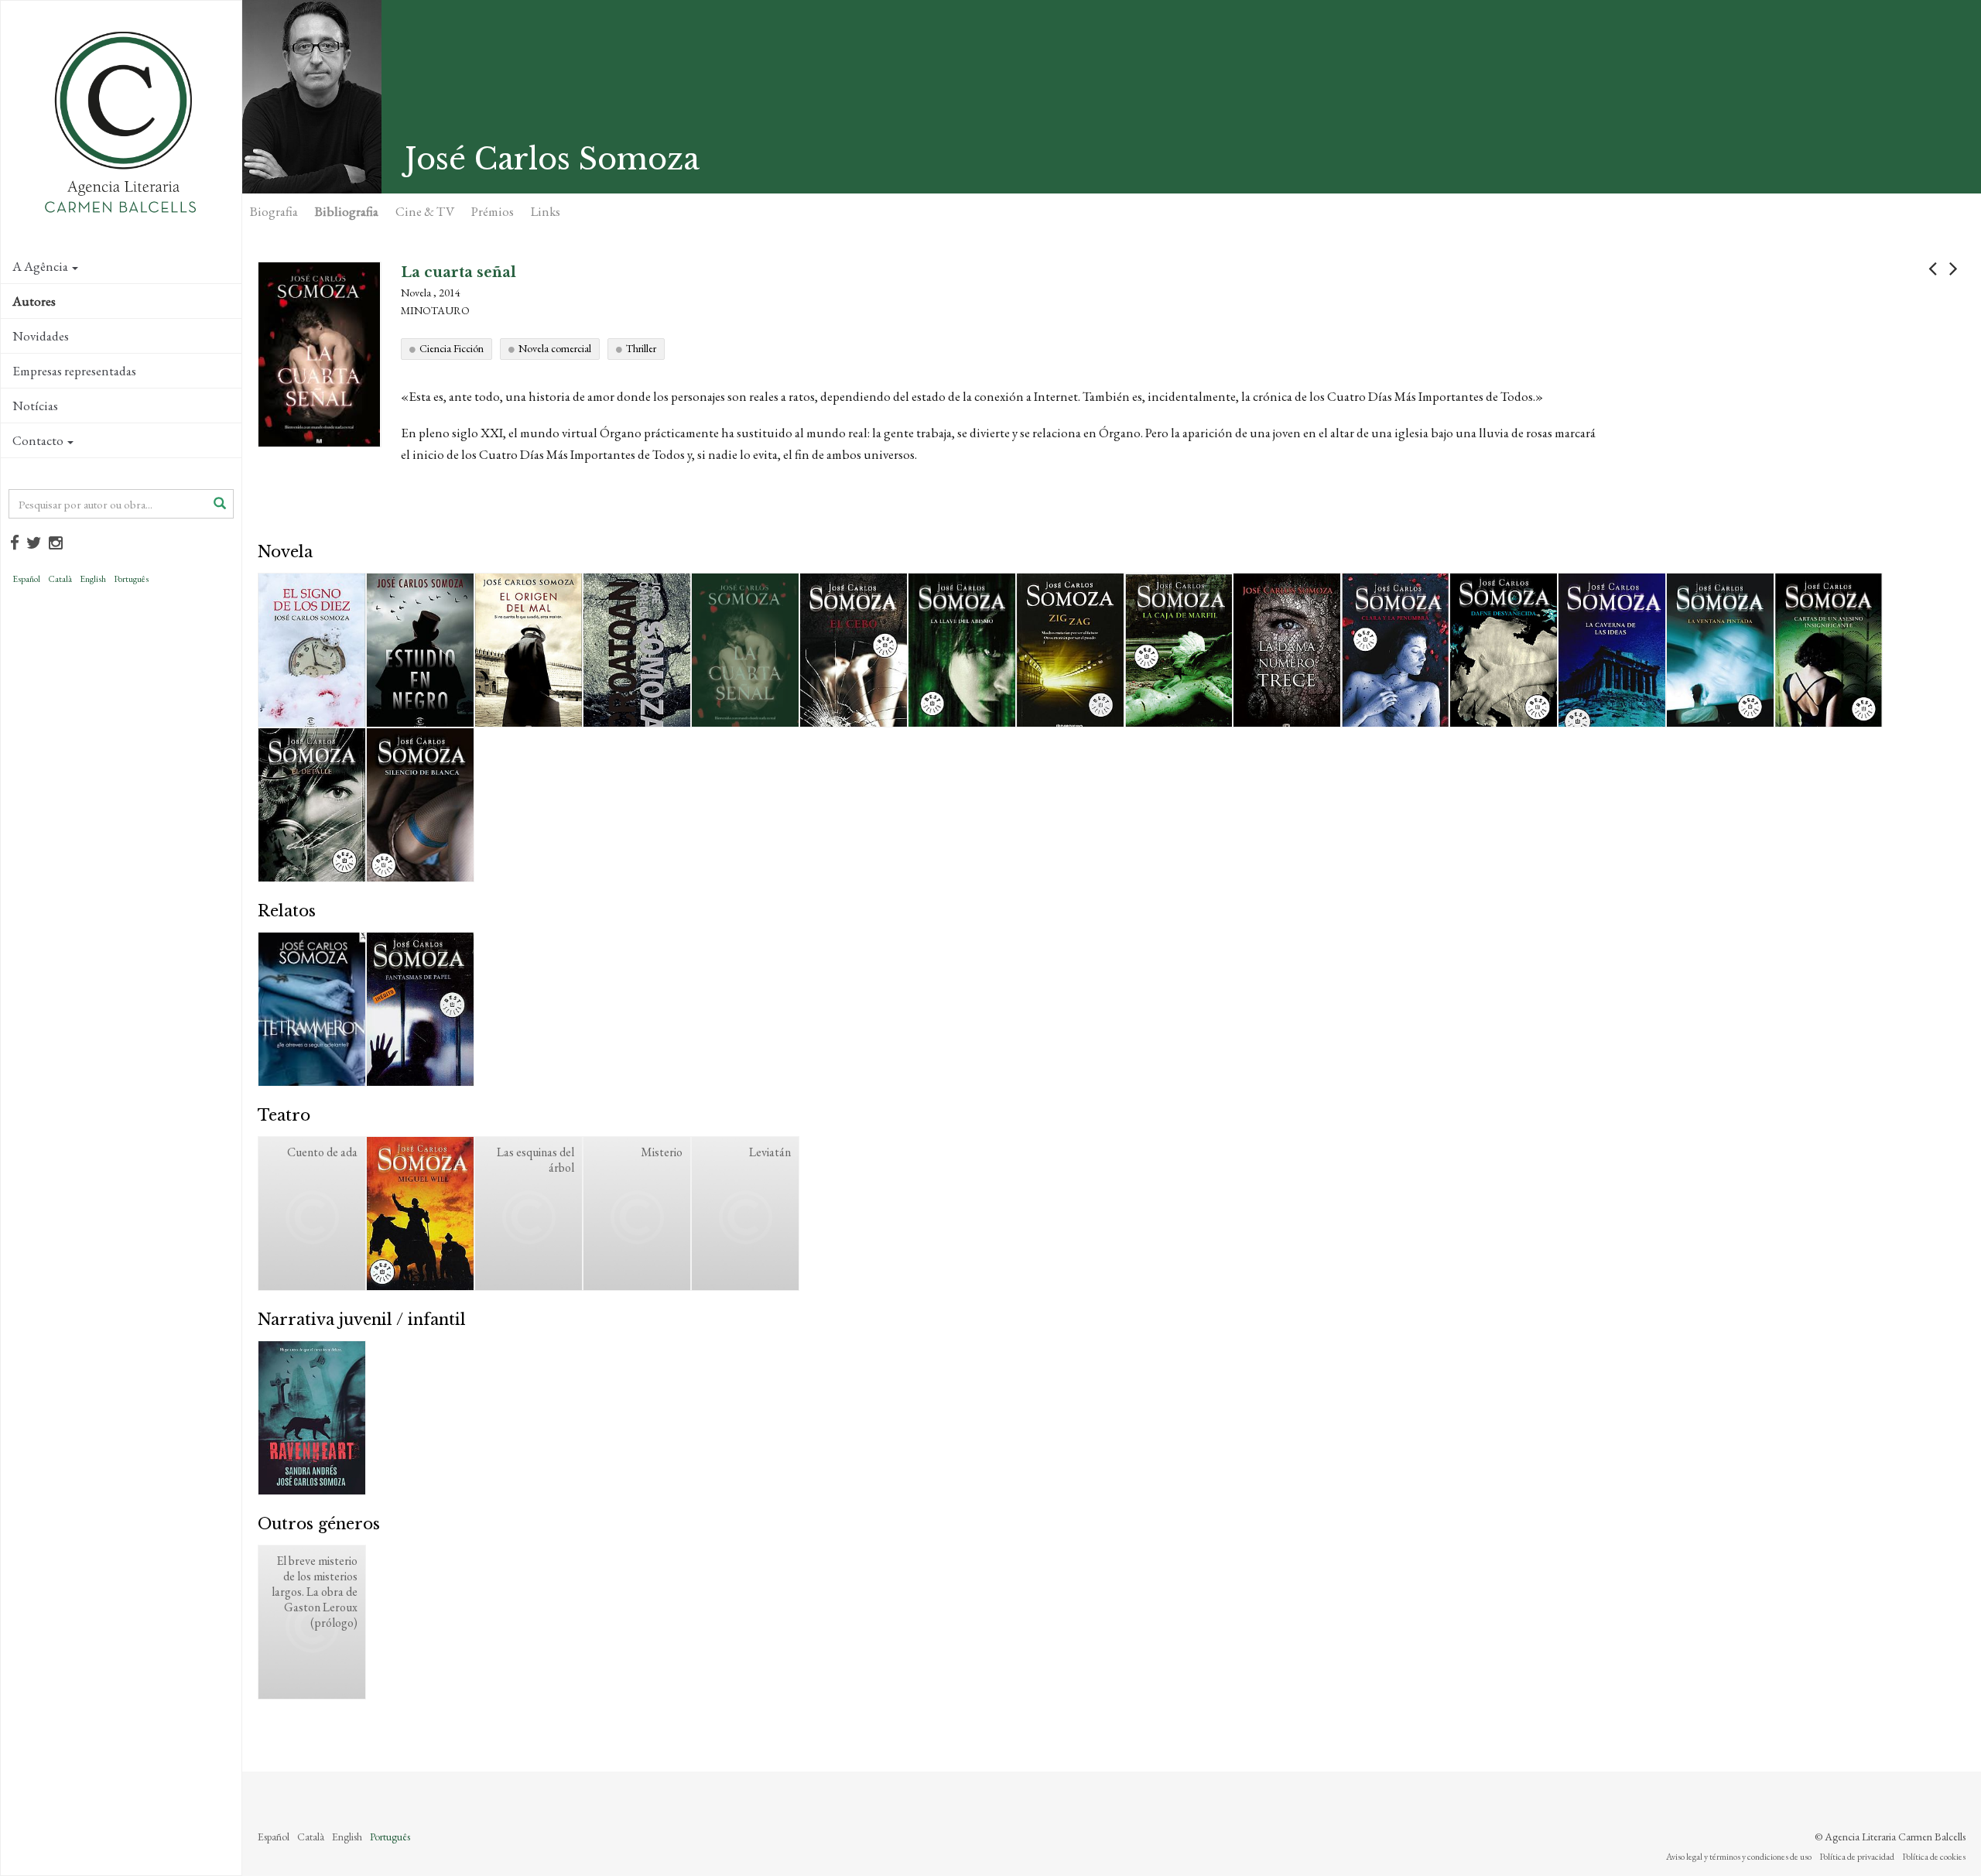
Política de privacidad (1857, 1857)
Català (60, 579)
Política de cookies (1934, 1857)
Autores (34, 301)
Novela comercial (555, 348)
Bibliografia (347, 211)
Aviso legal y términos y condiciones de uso (1739, 1857)
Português (131, 579)
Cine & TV (425, 211)
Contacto (38, 440)
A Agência (40, 266)
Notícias (35, 406)
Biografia (274, 211)
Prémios (493, 211)
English (93, 579)
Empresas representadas (74, 371)
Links (546, 211)
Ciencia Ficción (452, 348)
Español (26, 579)
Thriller (641, 348)
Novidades (41, 336)
